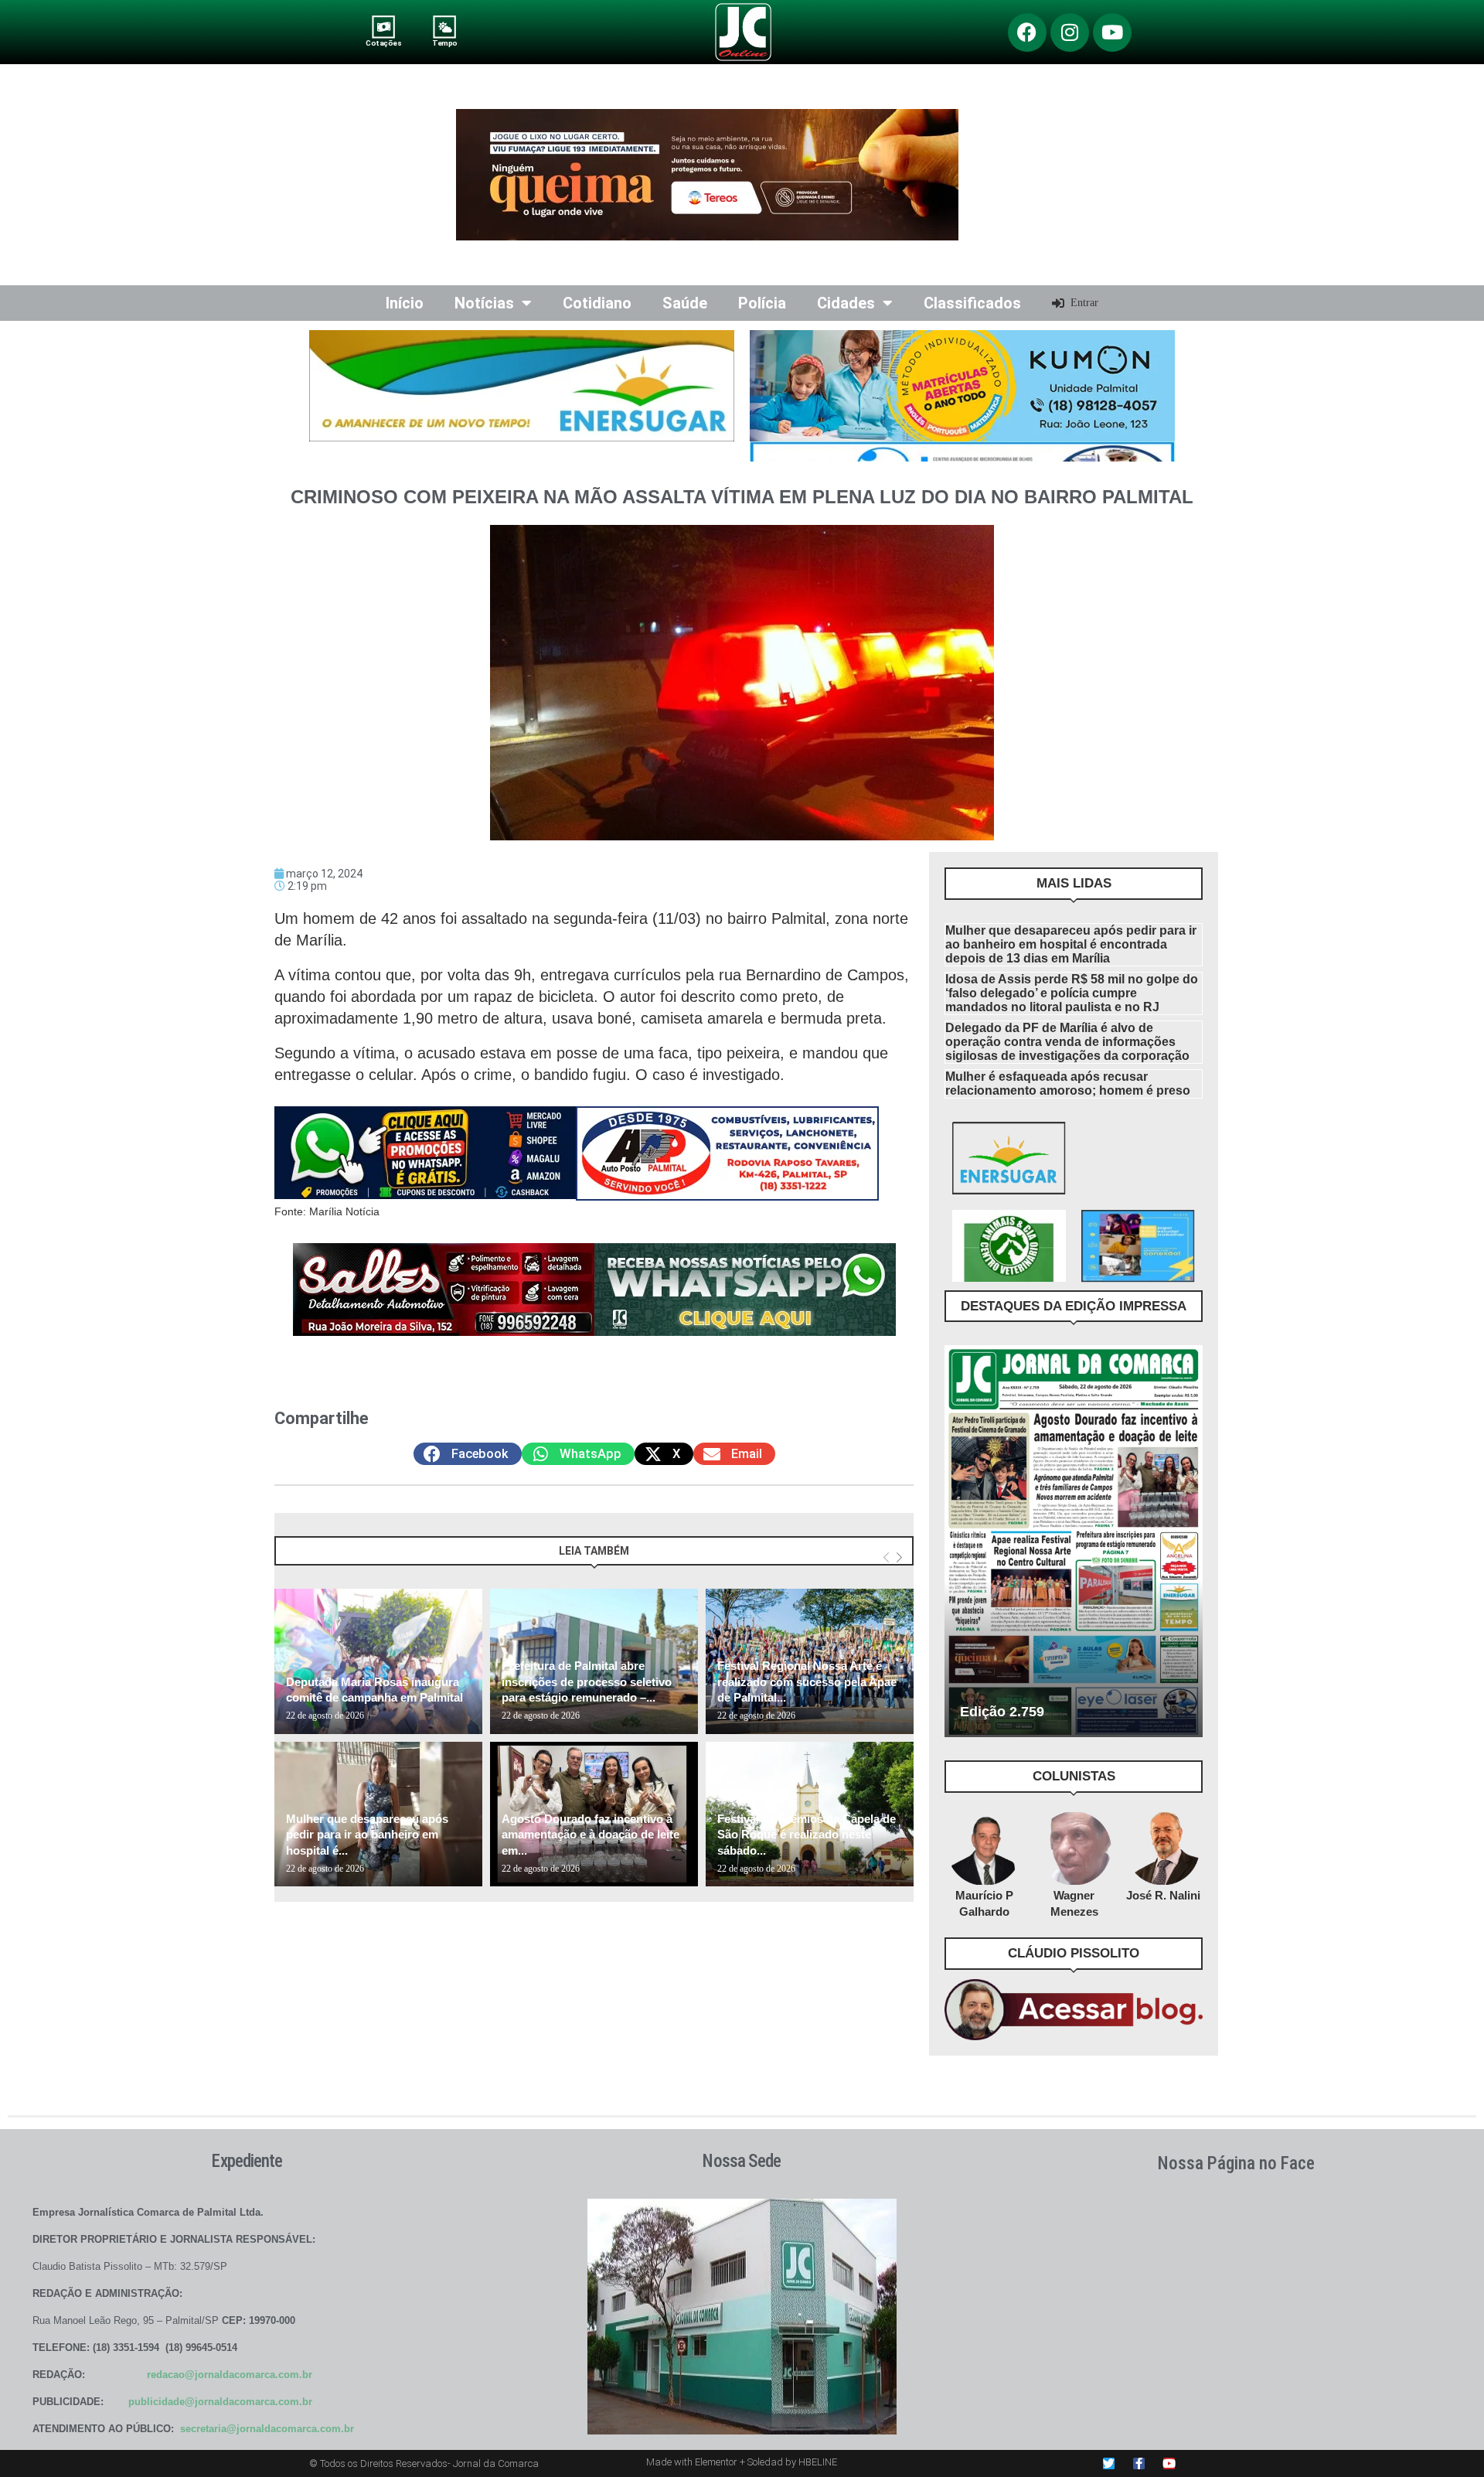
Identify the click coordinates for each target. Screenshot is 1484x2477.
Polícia (762, 303)
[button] (468, 1454)
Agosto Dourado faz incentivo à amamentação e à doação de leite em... (591, 1835)
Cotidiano (597, 303)
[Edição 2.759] (1074, 1541)
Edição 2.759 (1002, 1712)
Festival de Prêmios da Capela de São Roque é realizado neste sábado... (807, 1835)
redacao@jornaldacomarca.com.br (230, 2375)
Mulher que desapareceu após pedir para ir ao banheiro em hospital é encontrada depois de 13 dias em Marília (1071, 944)
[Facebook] (1027, 32)
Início (405, 303)
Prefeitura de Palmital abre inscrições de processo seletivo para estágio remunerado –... (587, 1681)
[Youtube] (1112, 32)
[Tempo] (445, 27)
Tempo (444, 43)
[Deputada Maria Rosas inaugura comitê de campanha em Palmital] (378, 1661)
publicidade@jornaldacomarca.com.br (220, 2402)
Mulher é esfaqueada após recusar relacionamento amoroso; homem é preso (1068, 1083)
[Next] (899, 1558)
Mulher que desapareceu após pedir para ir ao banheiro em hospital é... (367, 1835)
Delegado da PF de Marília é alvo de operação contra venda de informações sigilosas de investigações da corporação (1067, 1042)
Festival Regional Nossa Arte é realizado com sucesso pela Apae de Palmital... (807, 1681)
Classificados (972, 303)
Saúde (685, 303)
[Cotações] (384, 27)
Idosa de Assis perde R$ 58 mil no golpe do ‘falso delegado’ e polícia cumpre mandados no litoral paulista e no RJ (1072, 993)
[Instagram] (1070, 32)
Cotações (383, 43)
